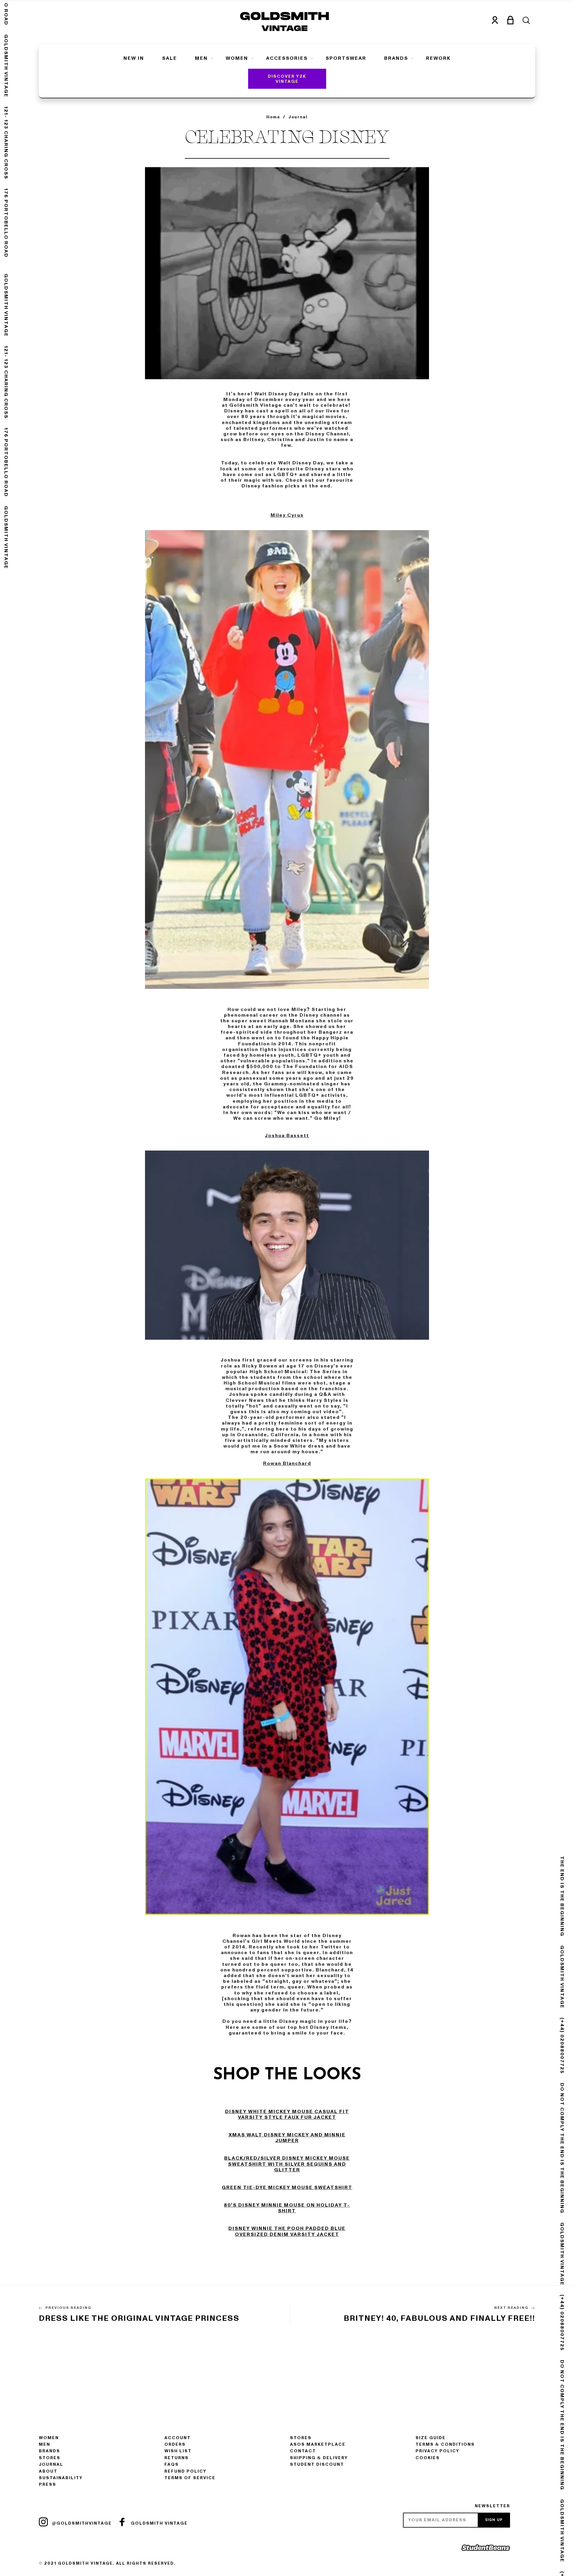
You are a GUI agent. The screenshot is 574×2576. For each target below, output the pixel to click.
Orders (175, 2444)
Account (178, 2438)
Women (237, 58)
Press (48, 2484)
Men (201, 58)
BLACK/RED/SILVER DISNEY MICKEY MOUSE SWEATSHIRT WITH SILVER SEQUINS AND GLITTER (287, 2164)
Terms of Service (190, 2478)
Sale (170, 58)
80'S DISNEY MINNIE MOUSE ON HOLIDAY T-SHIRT (287, 2208)
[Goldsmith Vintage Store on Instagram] (43, 2522)
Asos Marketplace (318, 2444)
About (48, 2471)
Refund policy (186, 2471)
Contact (303, 2451)
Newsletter (492, 2506)
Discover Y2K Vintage (287, 79)
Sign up (494, 2520)
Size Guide (431, 2438)
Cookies (428, 2458)
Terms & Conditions (445, 2444)
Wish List (178, 2451)
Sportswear (346, 58)
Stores (50, 2458)
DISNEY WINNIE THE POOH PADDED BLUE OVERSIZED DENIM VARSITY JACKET (287, 2231)
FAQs (172, 2464)
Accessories (287, 58)
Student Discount (317, 2464)
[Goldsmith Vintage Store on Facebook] (122, 2522)
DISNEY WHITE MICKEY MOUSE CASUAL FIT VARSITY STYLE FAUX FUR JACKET (287, 2114)
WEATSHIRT (335, 2188)
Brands (396, 58)
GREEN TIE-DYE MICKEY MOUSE (268, 2188)
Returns (177, 2458)
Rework (438, 58)
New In (134, 58)
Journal (51, 2464)
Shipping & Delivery (319, 2458)
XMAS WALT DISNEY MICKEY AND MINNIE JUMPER (287, 2138)
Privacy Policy (438, 2451)
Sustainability (61, 2478)
